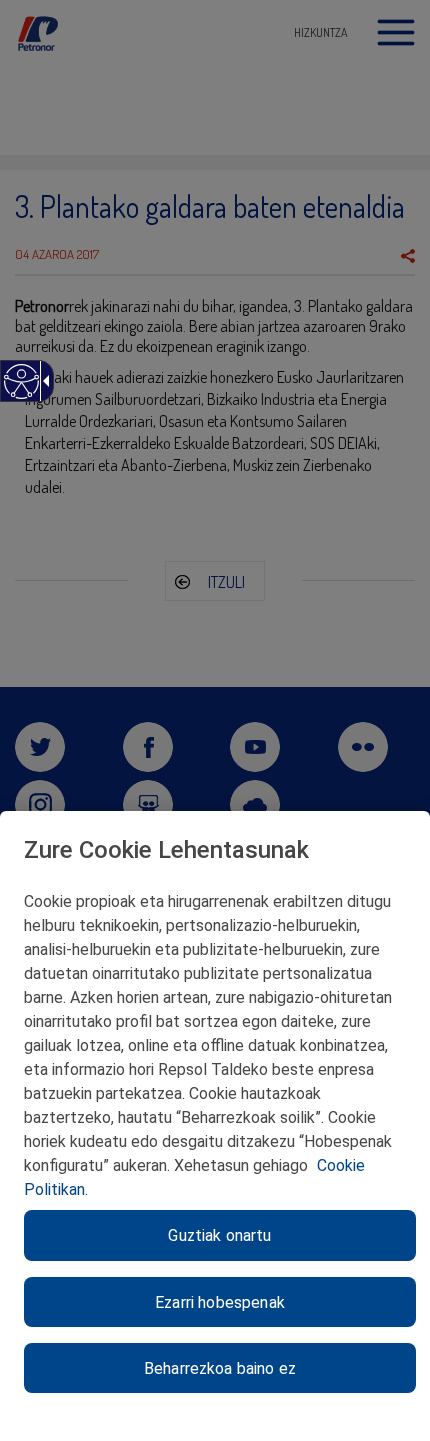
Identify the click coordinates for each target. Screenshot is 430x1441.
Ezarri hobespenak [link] (220, 1302)
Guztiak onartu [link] (219, 1235)
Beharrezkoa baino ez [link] (220, 1368)
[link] (20, 391)
